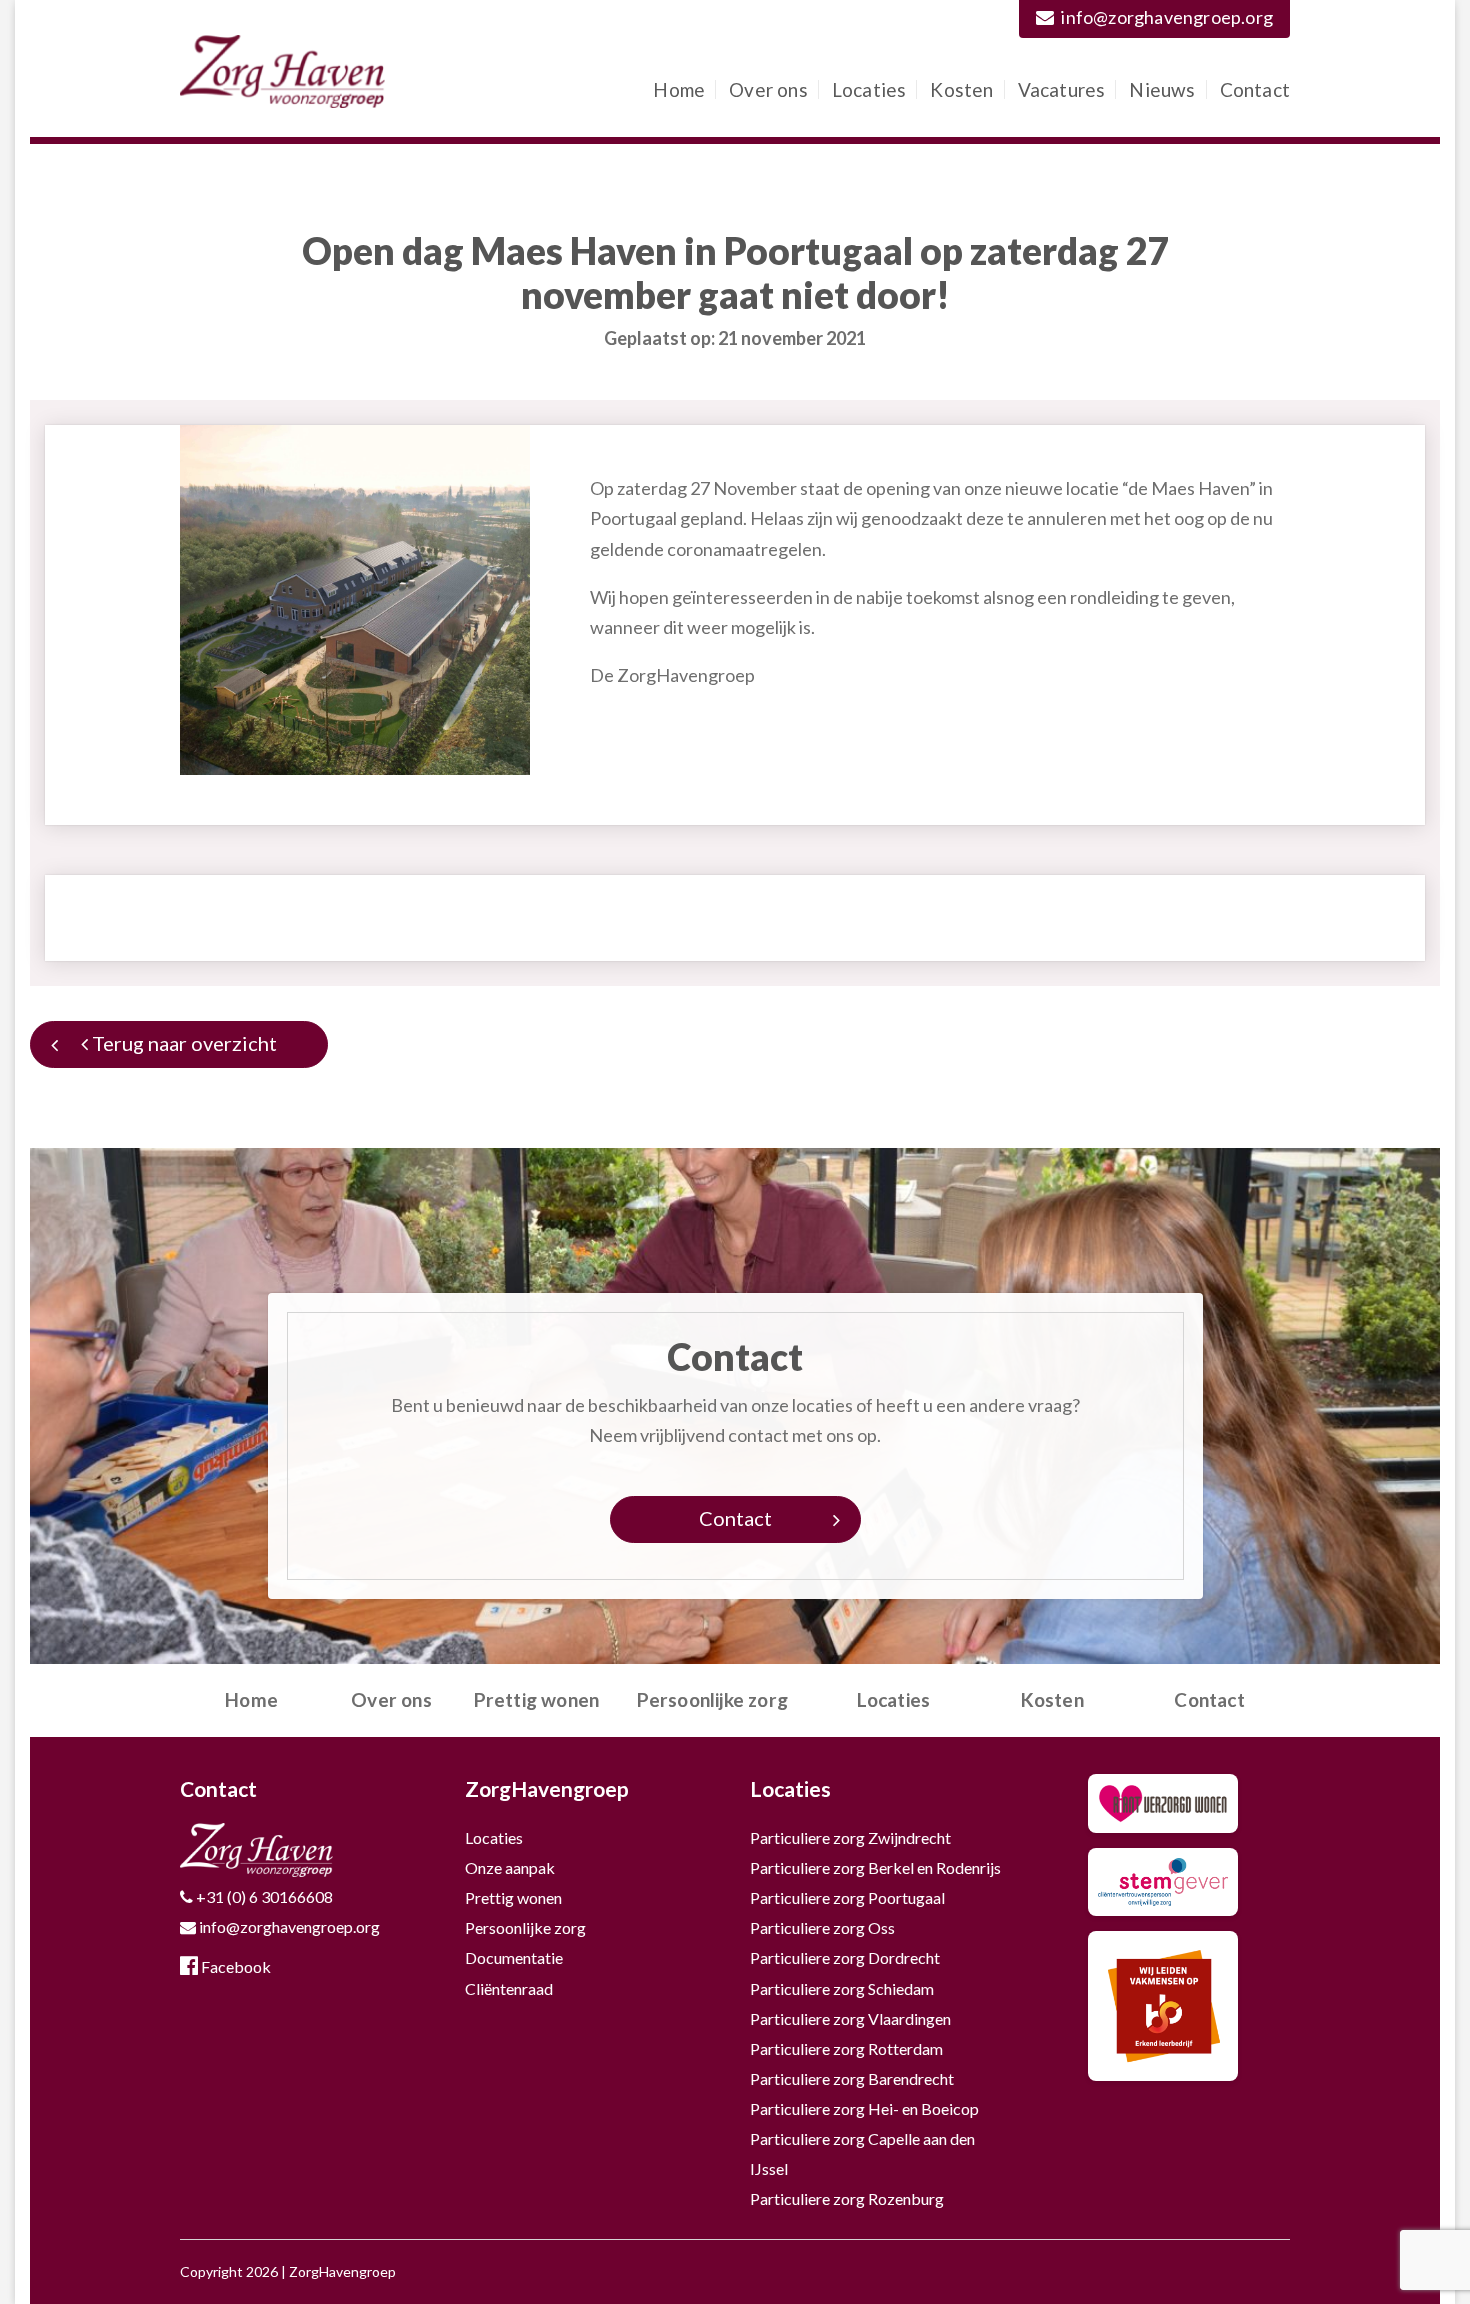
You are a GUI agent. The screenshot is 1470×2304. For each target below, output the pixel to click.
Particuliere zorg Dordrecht (845, 1957)
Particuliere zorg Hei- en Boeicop (864, 2108)
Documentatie (514, 1957)
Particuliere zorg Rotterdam (846, 2048)
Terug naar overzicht (182, 1043)
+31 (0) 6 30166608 (263, 1896)
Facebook (234, 1966)
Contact (1255, 89)
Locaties (869, 89)
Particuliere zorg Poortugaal (847, 1897)
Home (679, 89)
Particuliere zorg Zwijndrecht (850, 1837)
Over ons (768, 89)
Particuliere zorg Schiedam (842, 1988)
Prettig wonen (537, 1699)
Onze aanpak (510, 1867)
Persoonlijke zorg (712, 1699)
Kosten (961, 89)
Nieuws (1162, 89)
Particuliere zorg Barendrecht (852, 2078)
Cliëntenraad (509, 1988)
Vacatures (1062, 89)
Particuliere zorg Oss (822, 1927)
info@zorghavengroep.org (1167, 17)
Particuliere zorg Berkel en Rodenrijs (875, 1867)
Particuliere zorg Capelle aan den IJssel (862, 2153)
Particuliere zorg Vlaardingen (850, 2018)
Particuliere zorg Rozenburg (847, 2198)
